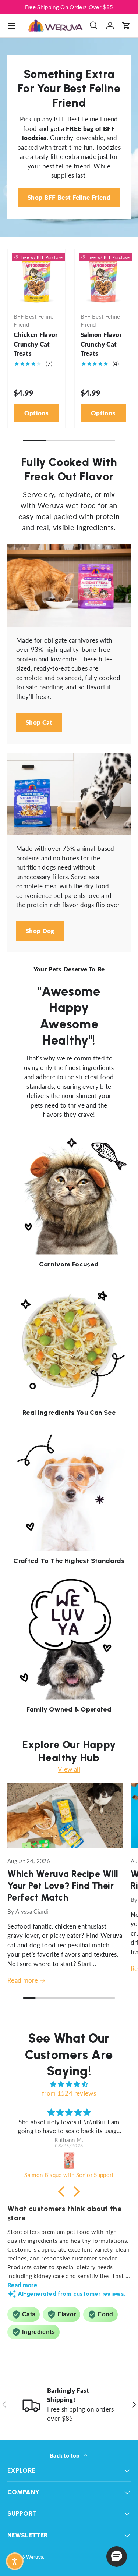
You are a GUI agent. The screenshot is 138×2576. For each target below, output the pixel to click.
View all (69, 1769)
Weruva (35, 2557)
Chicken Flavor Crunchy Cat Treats (36, 344)
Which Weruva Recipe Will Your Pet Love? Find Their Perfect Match (63, 1886)
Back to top (65, 2455)
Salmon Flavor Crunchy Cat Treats (101, 344)
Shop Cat (39, 722)
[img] (69, 2084)
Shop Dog (40, 931)
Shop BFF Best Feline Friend (69, 197)
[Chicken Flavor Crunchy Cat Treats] (36, 278)
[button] (126, 26)
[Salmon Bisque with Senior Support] (69, 2161)
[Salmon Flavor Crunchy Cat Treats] (103, 278)
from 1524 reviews (69, 2093)
